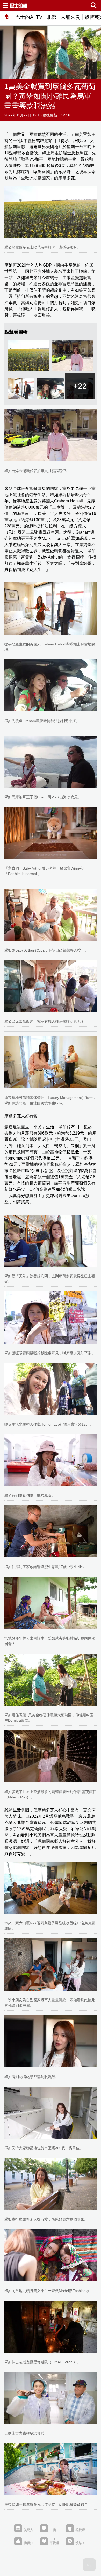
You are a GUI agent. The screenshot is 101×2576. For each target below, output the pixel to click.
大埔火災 (70, 17)
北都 (52, 17)
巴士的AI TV (29, 17)
